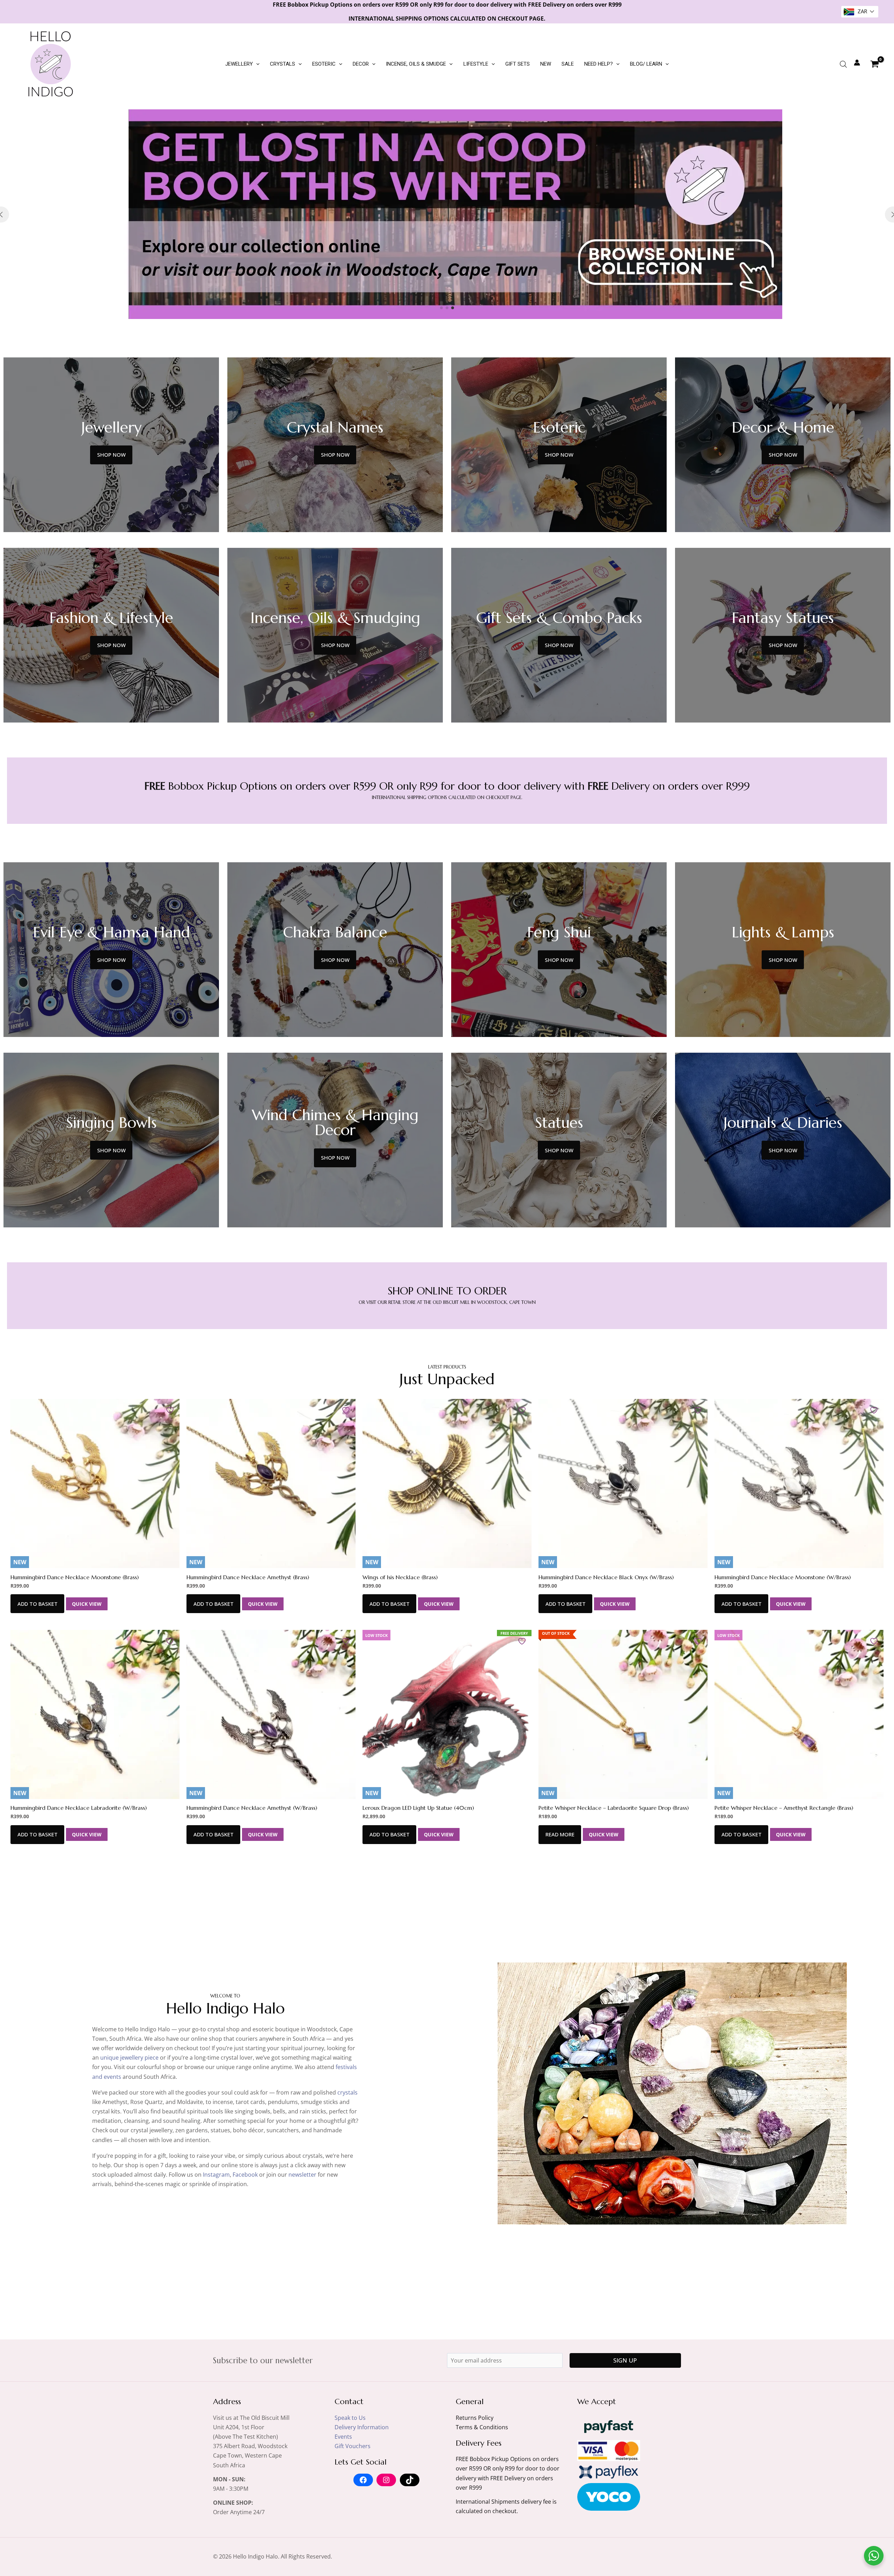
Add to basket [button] (38, 1604)
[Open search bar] (843, 64)
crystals (347, 2092)
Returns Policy (475, 2418)
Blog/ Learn (646, 64)
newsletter (302, 2175)
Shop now (111, 455)
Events (343, 2437)
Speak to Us (350, 2418)
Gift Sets (518, 64)
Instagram (216, 2175)
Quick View (87, 1604)
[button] (256, 64)
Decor (361, 64)
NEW (546, 64)
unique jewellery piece (129, 2058)
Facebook (245, 2175)
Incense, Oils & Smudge (416, 64)
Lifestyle (476, 64)
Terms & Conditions (482, 2427)
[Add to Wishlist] (171, 1410)
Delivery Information (362, 2427)
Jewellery (239, 64)
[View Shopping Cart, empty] (874, 64)
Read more (560, 1834)
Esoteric (324, 64)
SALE (568, 64)
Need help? (599, 64)
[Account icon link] (857, 63)
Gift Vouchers (353, 2446)
